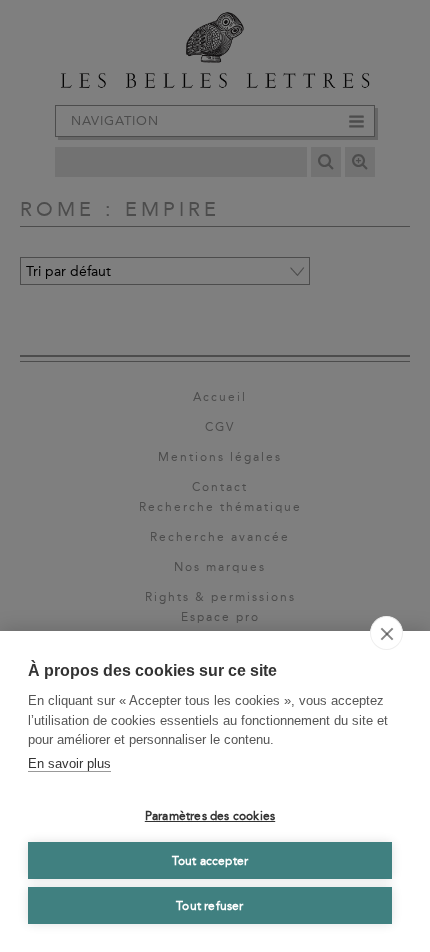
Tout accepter (210, 861)
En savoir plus (69, 763)
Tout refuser (209, 906)
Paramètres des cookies (210, 816)
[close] (386, 633)
